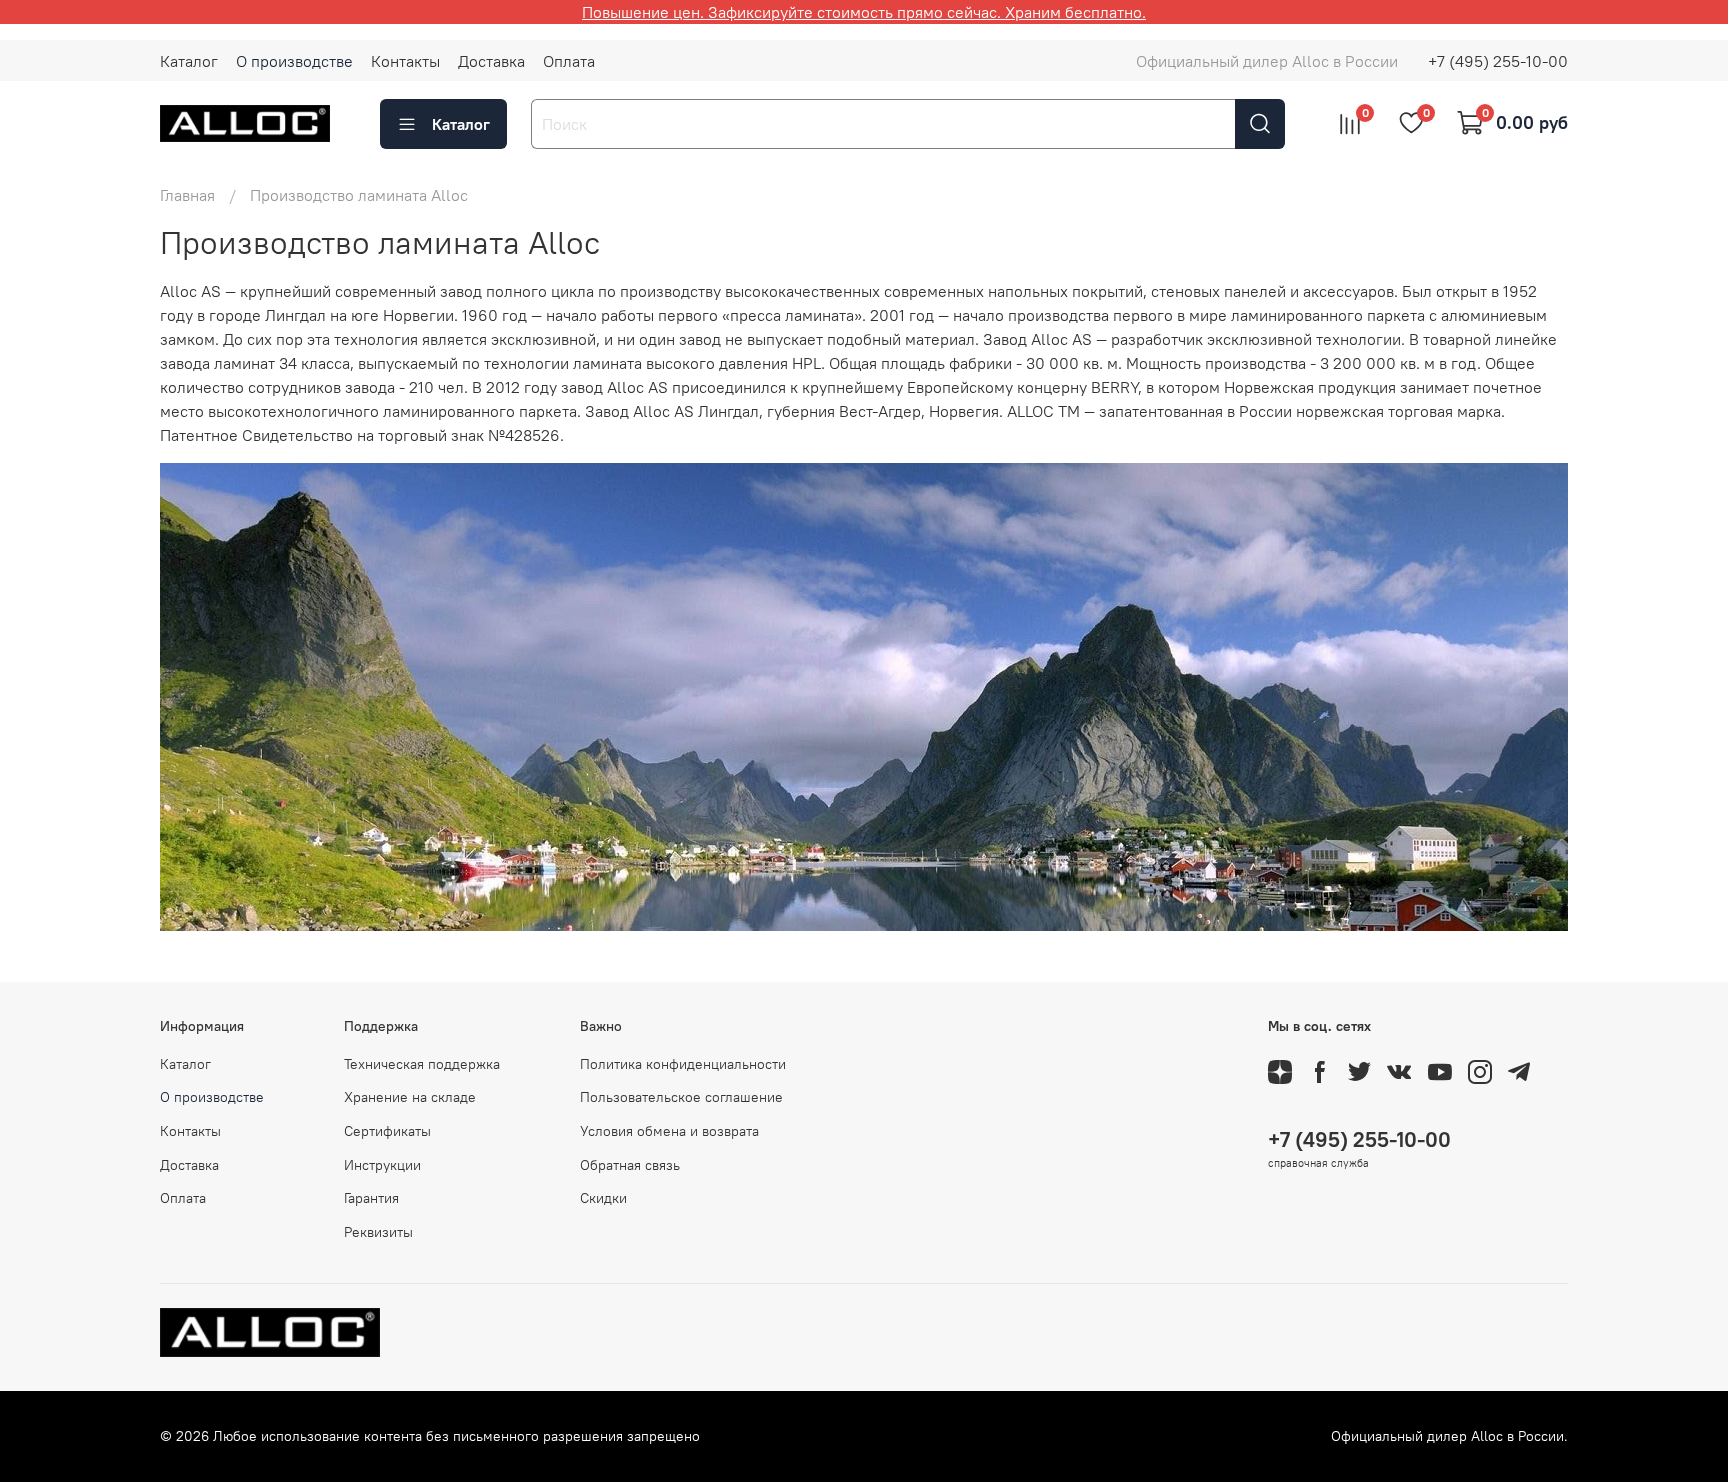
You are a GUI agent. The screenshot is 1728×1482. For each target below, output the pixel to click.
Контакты (405, 61)
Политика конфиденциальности (683, 1064)
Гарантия (371, 1198)
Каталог (189, 61)
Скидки (603, 1198)
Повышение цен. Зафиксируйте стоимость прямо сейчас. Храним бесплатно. (864, 12)
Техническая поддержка (422, 1064)
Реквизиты (378, 1232)
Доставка (491, 61)
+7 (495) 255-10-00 (1498, 61)
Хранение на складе (410, 1097)
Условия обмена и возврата (669, 1131)
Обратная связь (630, 1165)
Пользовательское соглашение (681, 1097)
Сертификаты (387, 1131)
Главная (187, 195)
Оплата (569, 61)
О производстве (294, 61)
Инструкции (382, 1165)
